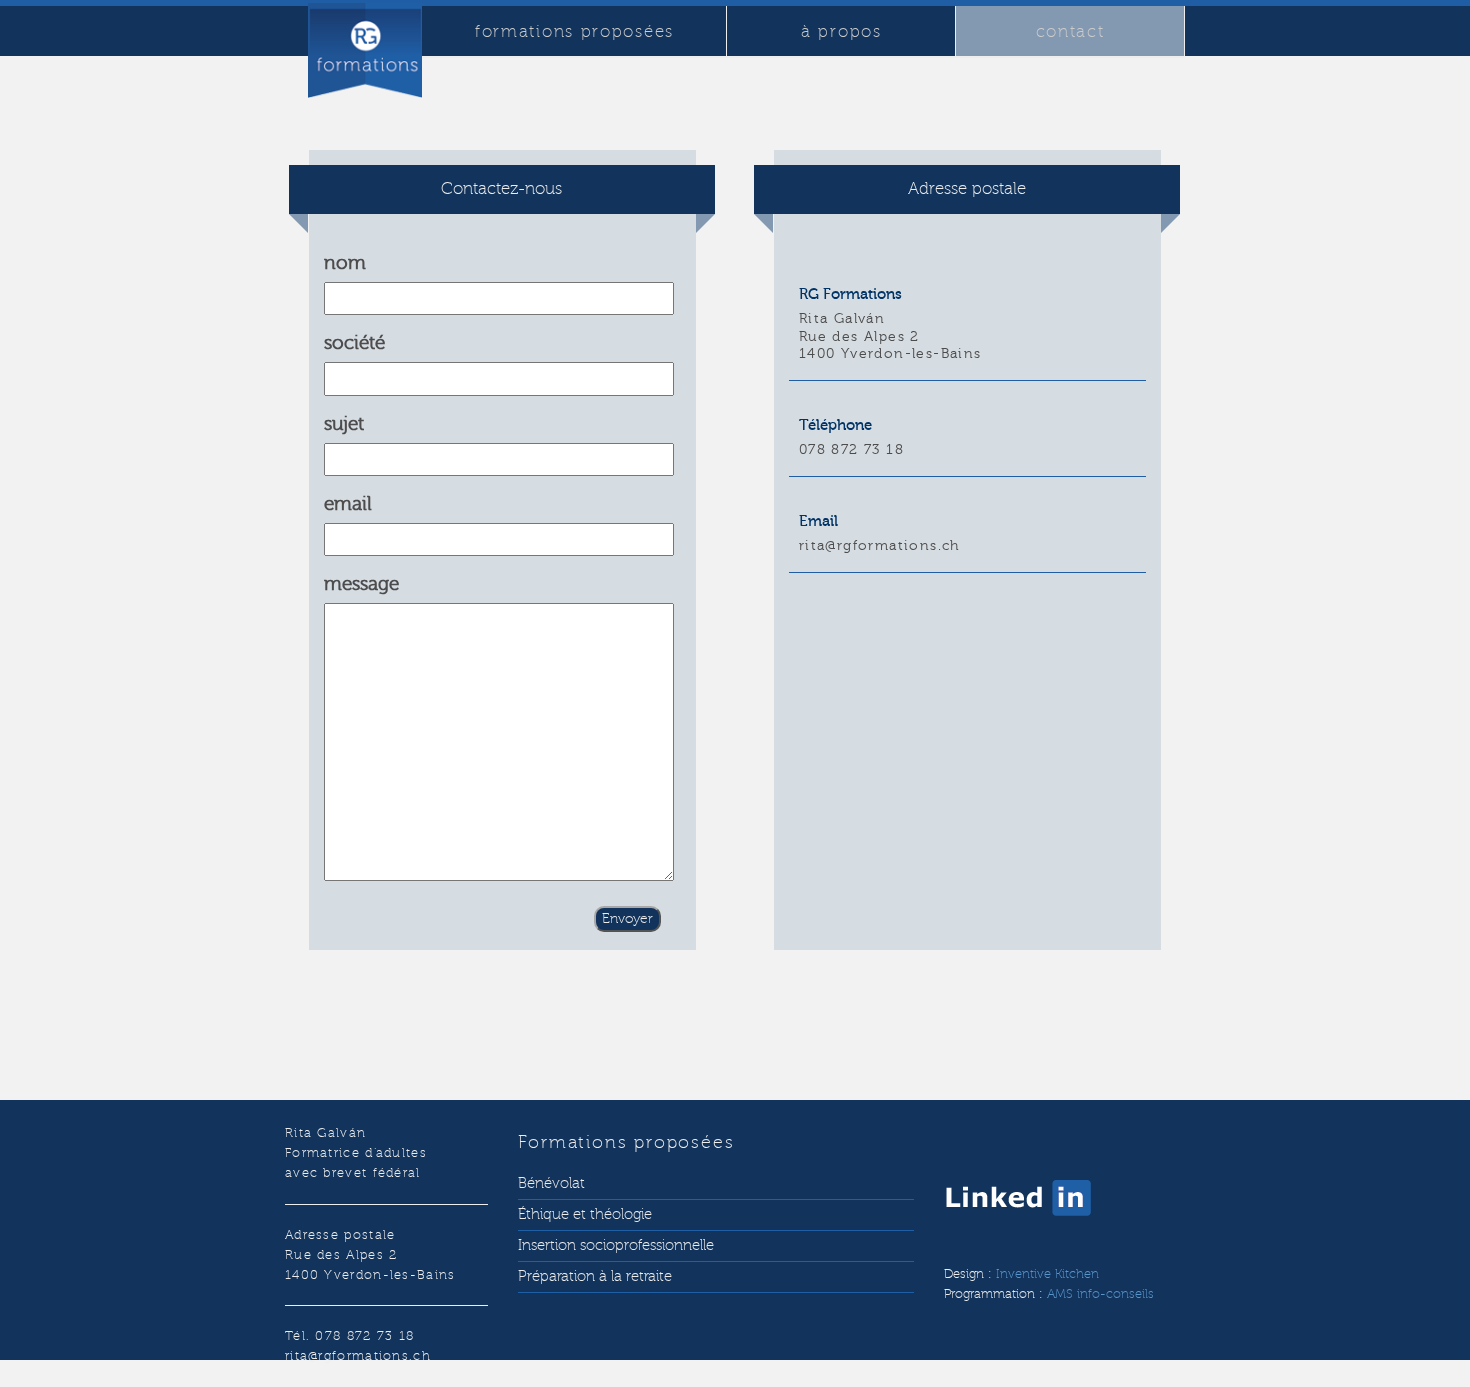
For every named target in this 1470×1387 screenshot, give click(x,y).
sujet (344, 424)
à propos (841, 31)
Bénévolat (551, 1183)
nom (345, 263)
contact (1070, 31)
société (354, 343)
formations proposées (574, 31)
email (348, 504)
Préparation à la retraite (595, 1276)
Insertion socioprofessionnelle (616, 1245)
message (361, 584)
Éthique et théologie (585, 1214)
